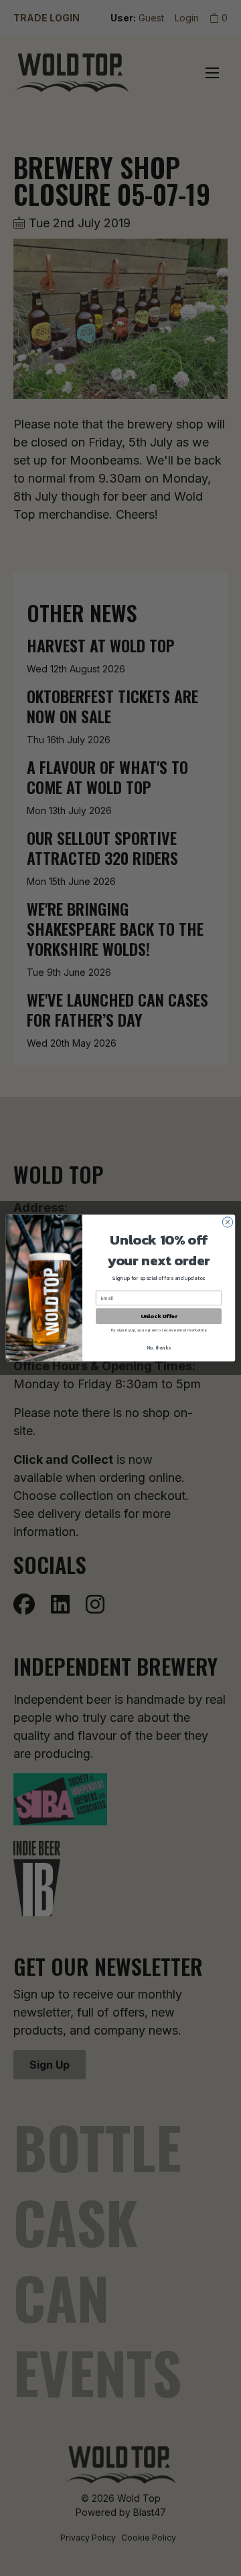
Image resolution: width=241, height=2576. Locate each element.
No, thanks (159, 1348)
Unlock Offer (159, 1316)
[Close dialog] (227, 1222)
